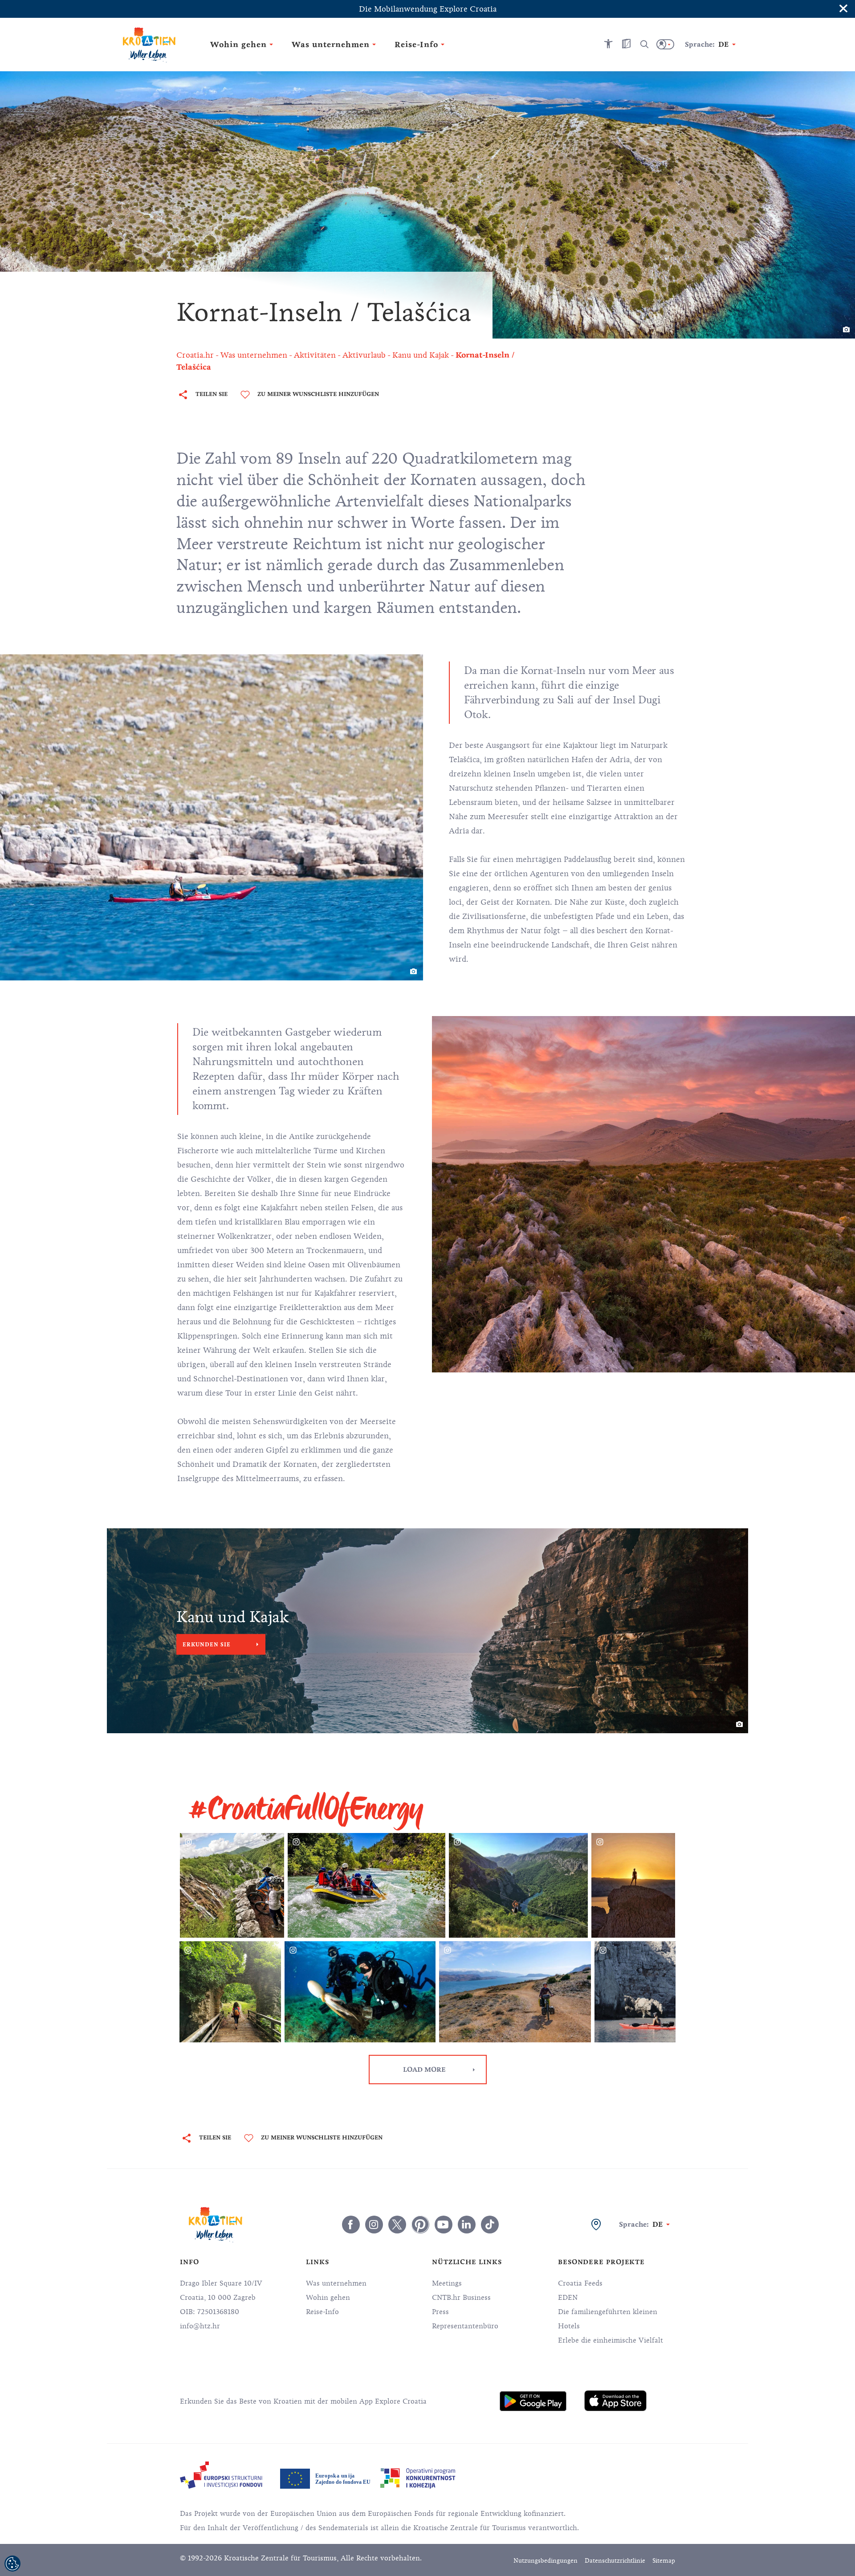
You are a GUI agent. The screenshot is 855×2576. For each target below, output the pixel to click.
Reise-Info (322, 2312)
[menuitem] (533, 2401)
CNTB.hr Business (461, 2298)
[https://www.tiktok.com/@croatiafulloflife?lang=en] (490, 2225)
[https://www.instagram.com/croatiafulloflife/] (374, 2225)
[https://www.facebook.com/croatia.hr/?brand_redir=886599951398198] (351, 2225)
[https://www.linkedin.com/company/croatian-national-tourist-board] (467, 2225)
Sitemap (664, 2561)
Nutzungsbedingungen (546, 2561)
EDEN (568, 2298)
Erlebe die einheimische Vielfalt (611, 2340)
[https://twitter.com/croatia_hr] (397, 2225)
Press (440, 2312)
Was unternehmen (336, 2283)
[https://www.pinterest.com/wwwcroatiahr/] (420, 2225)
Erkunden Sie (207, 1645)
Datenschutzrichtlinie (615, 2561)
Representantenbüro (465, 2326)
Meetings (447, 2283)
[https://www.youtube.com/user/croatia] (444, 2225)
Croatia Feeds (580, 2283)
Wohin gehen (328, 2298)
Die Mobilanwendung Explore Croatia (428, 9)
